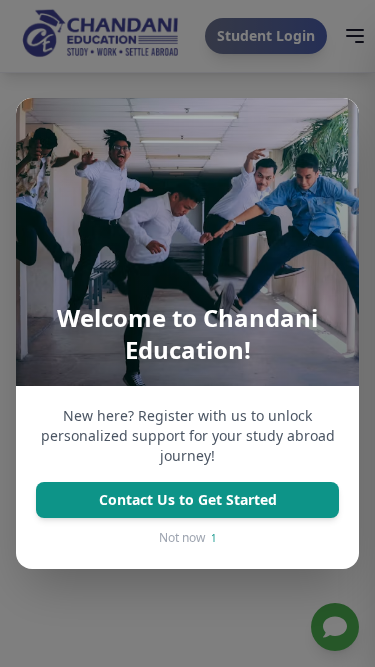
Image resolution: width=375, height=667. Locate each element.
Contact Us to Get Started (188, 499)
